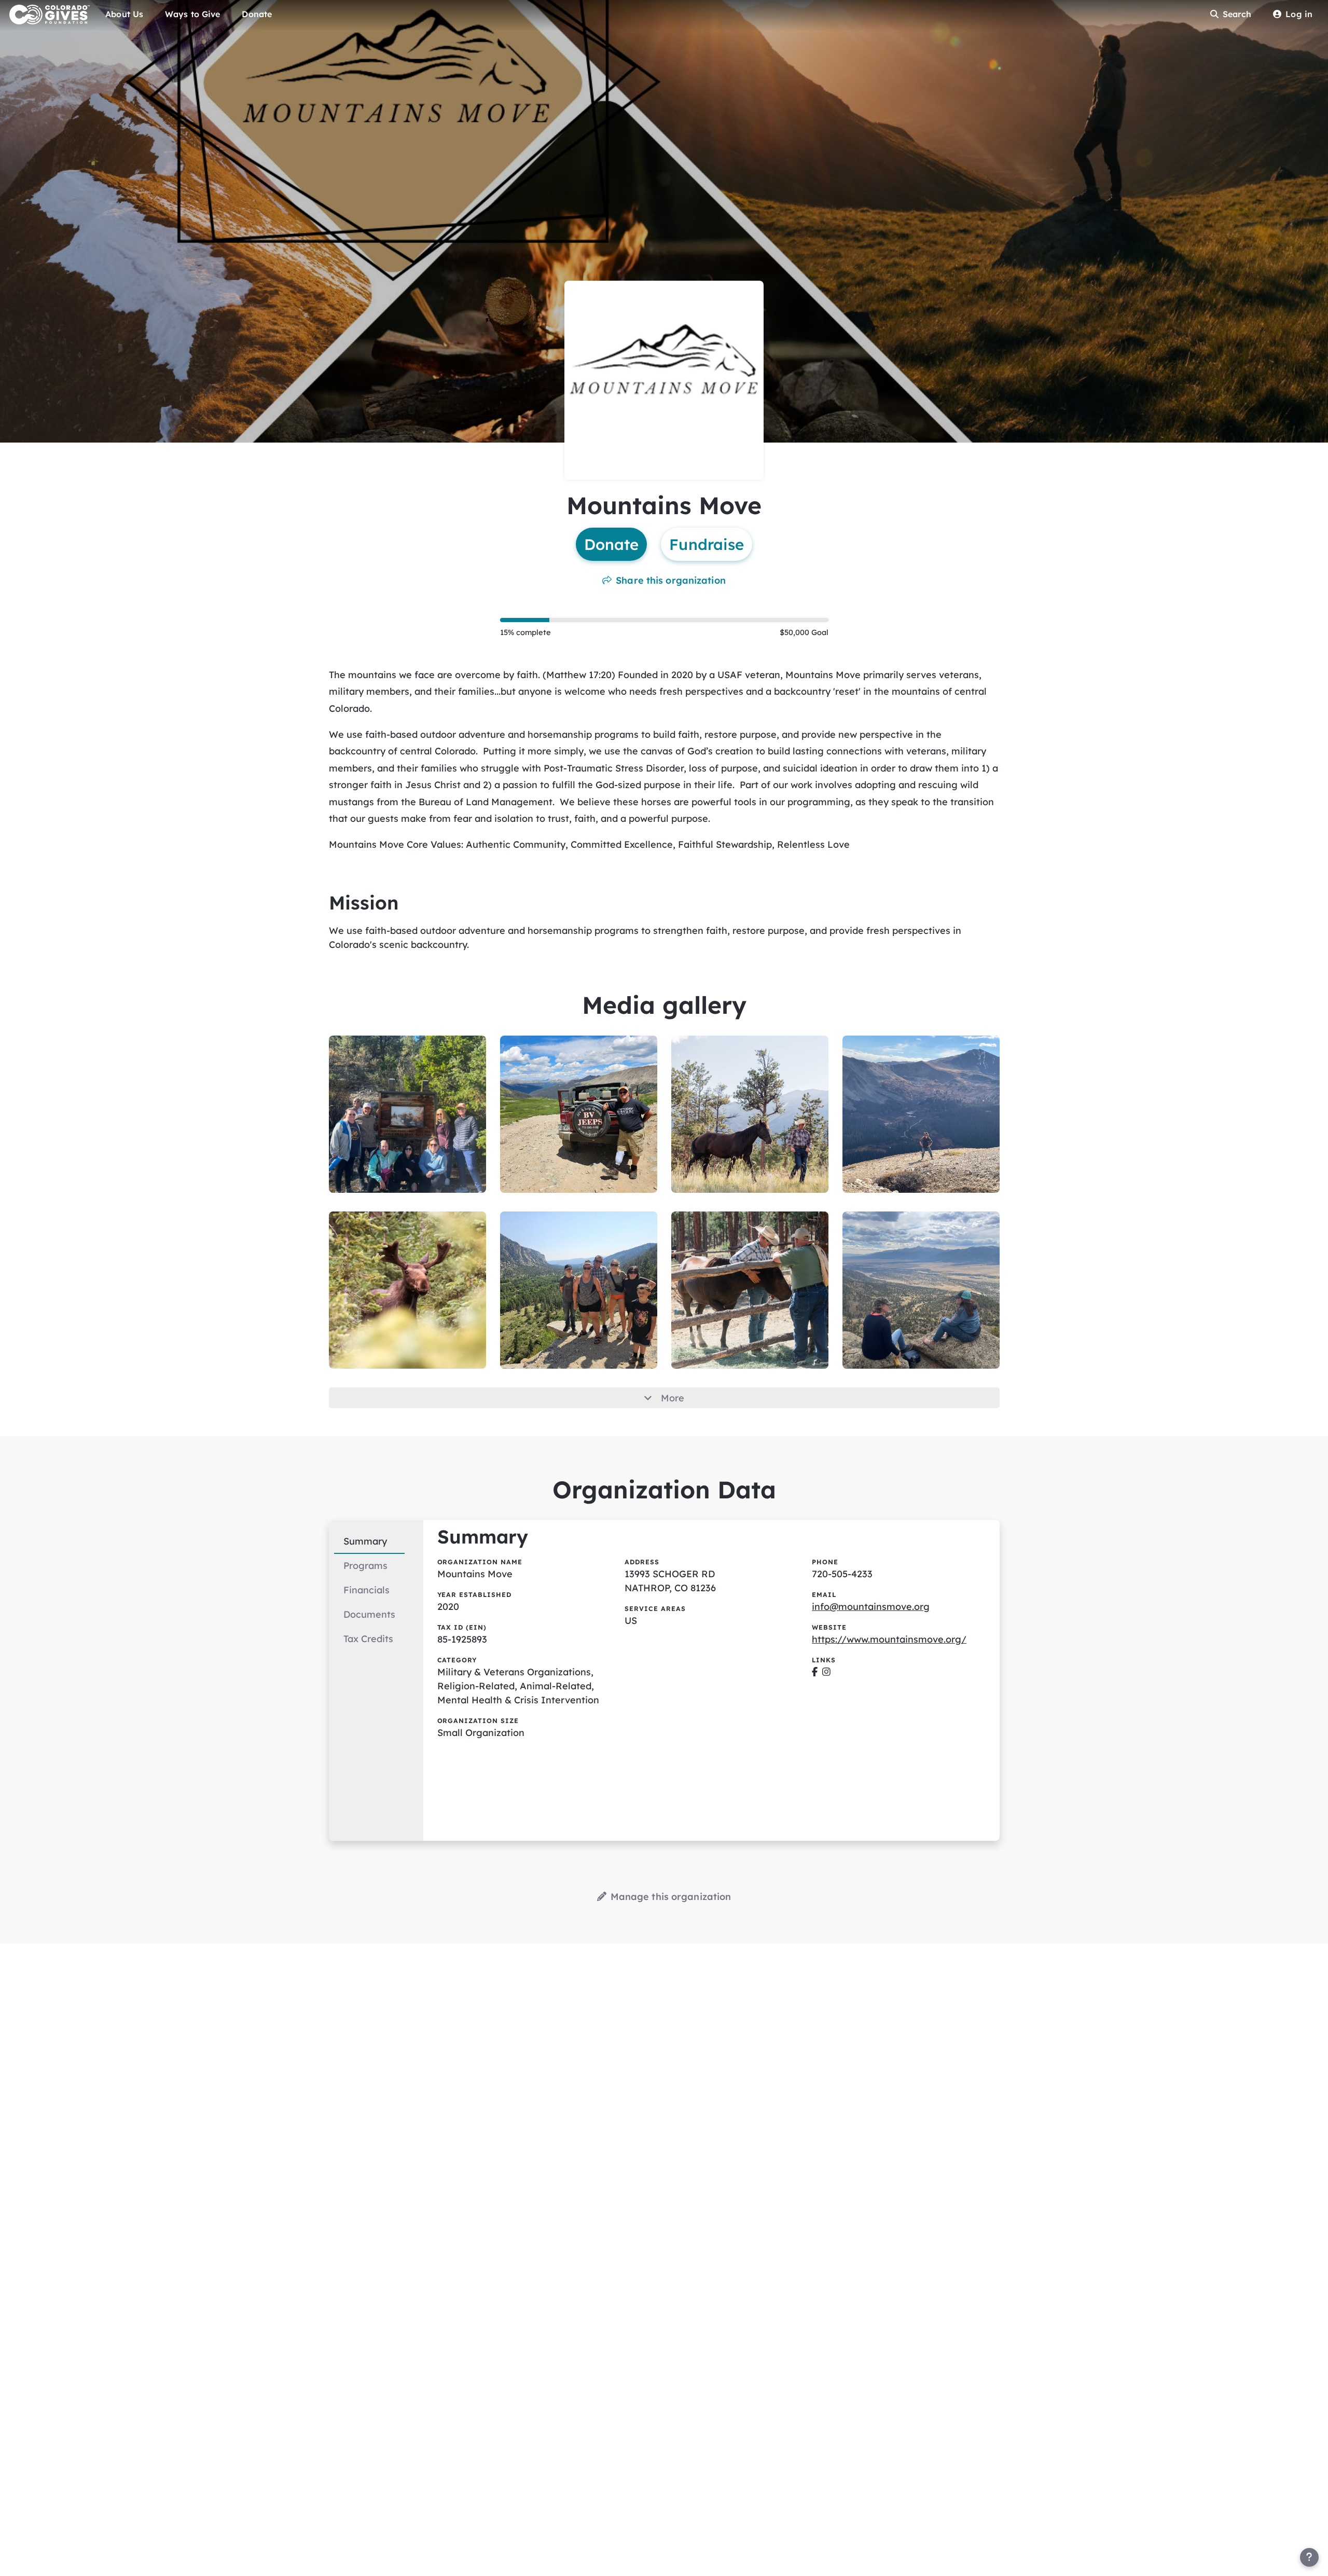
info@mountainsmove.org (871, 1607)
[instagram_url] (826, 1672)
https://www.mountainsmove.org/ (889, 1639)
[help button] (1309, 2557)
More (673, 1398)
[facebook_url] (815, 1672)
